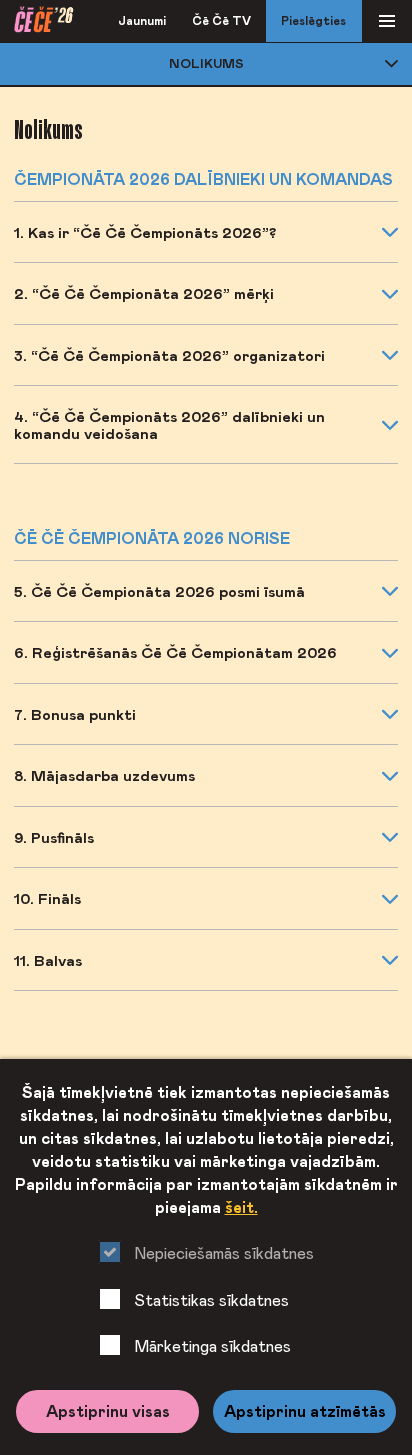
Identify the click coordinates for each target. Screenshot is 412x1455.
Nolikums (206, 63)
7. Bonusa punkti (75, 714)
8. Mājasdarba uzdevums (104, 775)
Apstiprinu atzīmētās (305, 1411)
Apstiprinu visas (108, 1411)
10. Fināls (47, 898)
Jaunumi (142, 20)
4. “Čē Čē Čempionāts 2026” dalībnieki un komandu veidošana (169, 424)
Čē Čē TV (221, 20)
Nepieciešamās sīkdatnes (224, 1252)
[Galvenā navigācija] (387, 21)
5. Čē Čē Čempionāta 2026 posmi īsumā (159, 591)
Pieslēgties (313, 20)
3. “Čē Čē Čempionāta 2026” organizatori (169, 355)
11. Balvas (48, 960)
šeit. (241, 1207)
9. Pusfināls (54, 837)
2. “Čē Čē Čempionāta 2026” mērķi (144, 293)
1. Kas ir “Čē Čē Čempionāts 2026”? (145, 232)
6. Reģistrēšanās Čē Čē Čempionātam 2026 (175, 652)
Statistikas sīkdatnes (211, 1299)
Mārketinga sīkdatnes (212, 1345)
